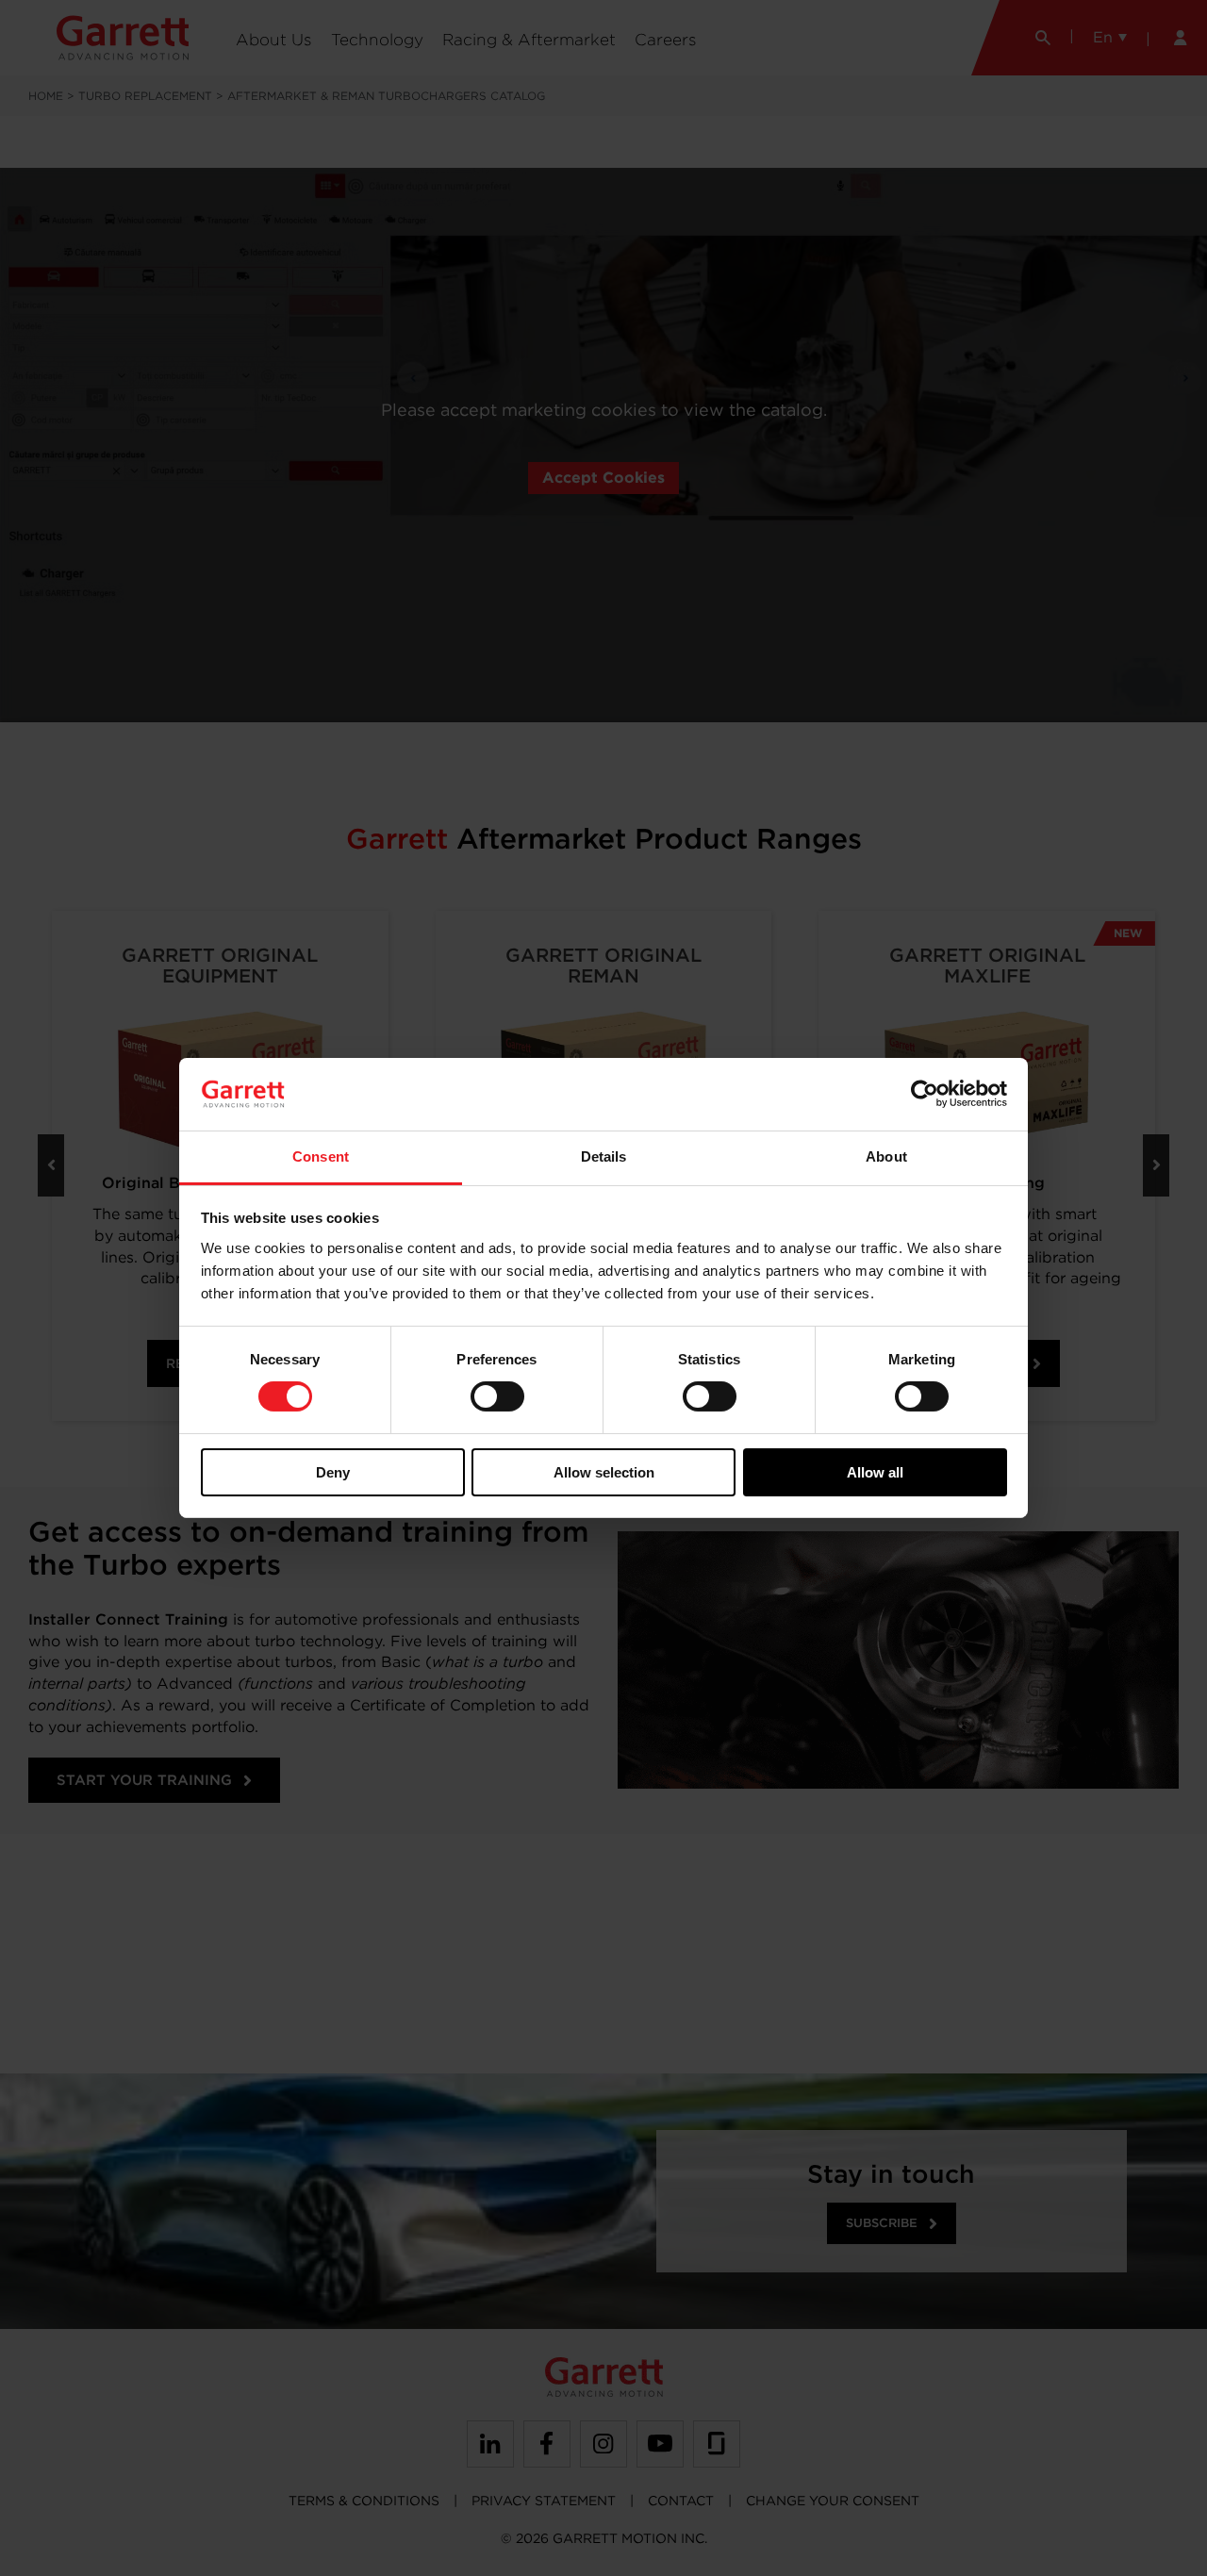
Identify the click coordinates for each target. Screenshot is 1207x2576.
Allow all (875, 1472)
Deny (333, 1472)
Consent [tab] (321, 1156)
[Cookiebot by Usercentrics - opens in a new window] (925, 1094)
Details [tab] (604, 1156)
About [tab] (886, 1156)
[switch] (497, 1396)
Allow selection (604, 1472)
